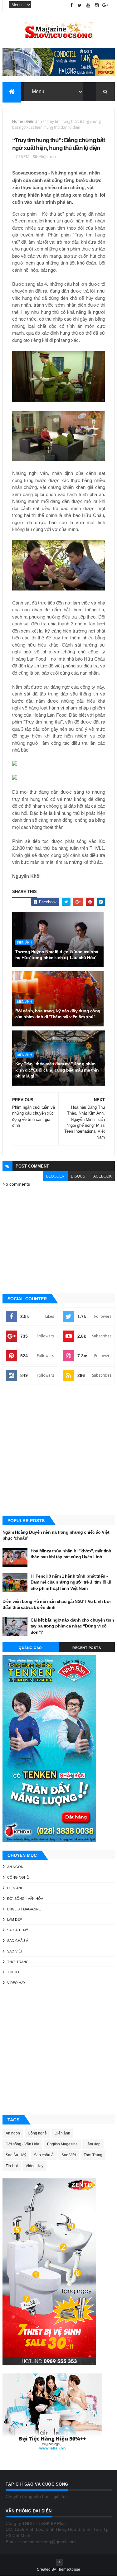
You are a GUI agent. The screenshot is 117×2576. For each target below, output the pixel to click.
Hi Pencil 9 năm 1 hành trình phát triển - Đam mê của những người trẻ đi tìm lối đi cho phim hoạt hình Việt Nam (71, 1582)
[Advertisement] (58, 1451)
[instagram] (97, 5)
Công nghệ (18, 1877)
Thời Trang (18, 1962)
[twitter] (80, 5)
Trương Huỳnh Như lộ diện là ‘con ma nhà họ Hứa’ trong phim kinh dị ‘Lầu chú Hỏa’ (57, 955)
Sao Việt (15, 1951)
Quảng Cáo (30, 1648)
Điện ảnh (34, 121)
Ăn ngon (15, 1867)
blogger (55, 1176)
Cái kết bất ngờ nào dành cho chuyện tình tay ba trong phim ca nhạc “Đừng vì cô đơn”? (72, 1626)
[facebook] (71, 5)
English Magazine (24, 1909)
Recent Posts (87, 1648)
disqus (78, 1176)
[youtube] (88, 5)
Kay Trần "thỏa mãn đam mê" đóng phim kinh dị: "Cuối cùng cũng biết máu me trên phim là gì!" (57, 1070)
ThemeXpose (69, 2569)
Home (18, 121)
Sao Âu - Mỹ (18, 1930)
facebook (102, 1176)
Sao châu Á (18, 1941)
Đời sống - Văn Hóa (25, 1899)
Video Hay (16, 1983)
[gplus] (105, 5)
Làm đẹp (15, 1919)
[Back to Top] (59, 2562)
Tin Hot (14, 1972)
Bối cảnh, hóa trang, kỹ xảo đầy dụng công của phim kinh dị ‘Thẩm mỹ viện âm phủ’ (58, 1014)
